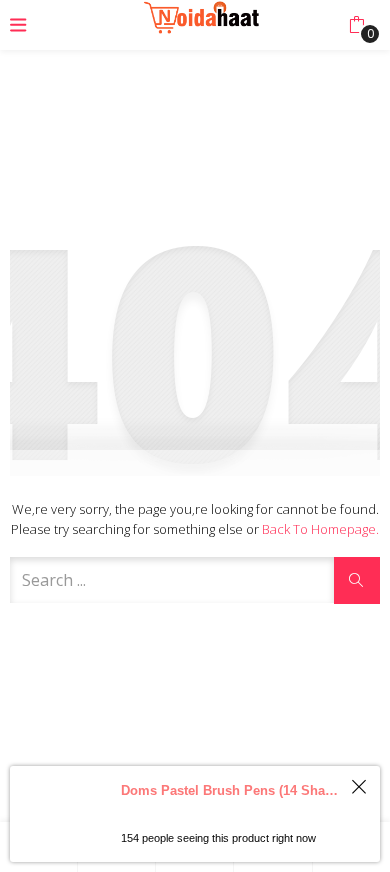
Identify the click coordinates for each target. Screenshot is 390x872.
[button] (356, 25)
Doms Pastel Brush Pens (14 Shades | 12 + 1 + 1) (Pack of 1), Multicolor (231, 790)
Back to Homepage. (320, 529)
